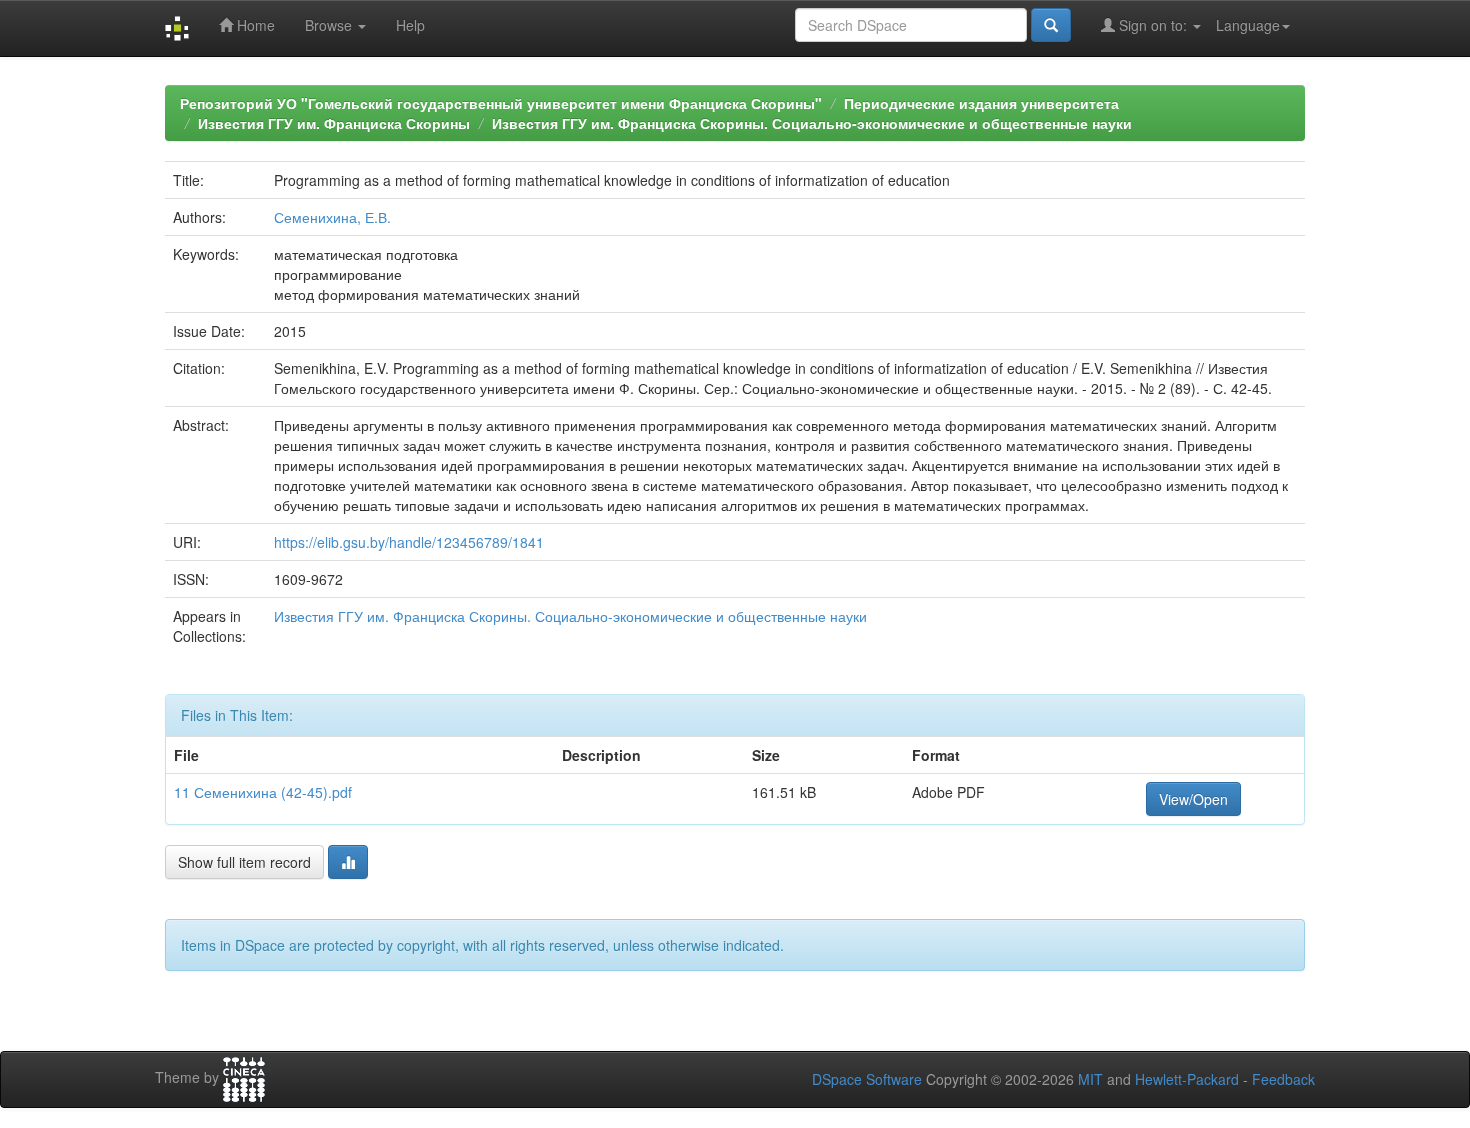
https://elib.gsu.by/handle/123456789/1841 (409, 542)
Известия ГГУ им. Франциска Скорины (334, 123)
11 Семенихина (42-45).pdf (263, 792)
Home (254, 25)
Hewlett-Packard (1187, 1079)
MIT (1090, 1079)
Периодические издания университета (981, 103)
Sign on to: (1153, 25)
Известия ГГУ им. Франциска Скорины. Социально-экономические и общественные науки (812, 123)
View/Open (1193, 799)
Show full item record (244, 862)
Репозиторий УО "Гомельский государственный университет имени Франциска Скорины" (501, 103)
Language (1248, 25)
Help (410, 25)
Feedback (1283, 1079)
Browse (330, 25)
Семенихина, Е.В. (332, 217)
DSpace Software (867, 1079)
